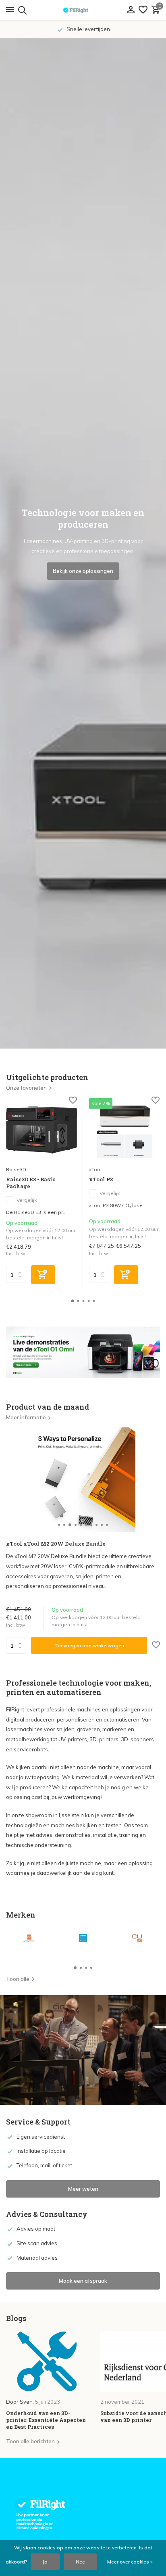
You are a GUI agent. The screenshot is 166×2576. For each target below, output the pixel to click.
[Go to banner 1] (83, 1352)
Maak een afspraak (83, 2281)
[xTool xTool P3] (124, 1130)
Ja (45, 2562)
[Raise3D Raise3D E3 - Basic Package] (41, 1130)
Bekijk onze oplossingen (83, 571)
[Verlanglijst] (143, 10)
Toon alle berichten (30, 2441)
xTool (95, 1169)
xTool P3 (101, 1179)
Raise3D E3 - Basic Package (31, 1183)
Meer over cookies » (130, 2562)
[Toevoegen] (43, 1275)
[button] (73, 1301)
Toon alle (18, 1979)
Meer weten (83, 2189)
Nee (80, 2562)
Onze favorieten (26, 1088)
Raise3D (16, 1169)
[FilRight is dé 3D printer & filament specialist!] (83, 10)
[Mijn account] (131, 10)
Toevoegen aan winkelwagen (89, 1645)
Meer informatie (26, 1417)
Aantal (19, 1646)
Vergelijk (27, 1200)
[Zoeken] (21, 10)
